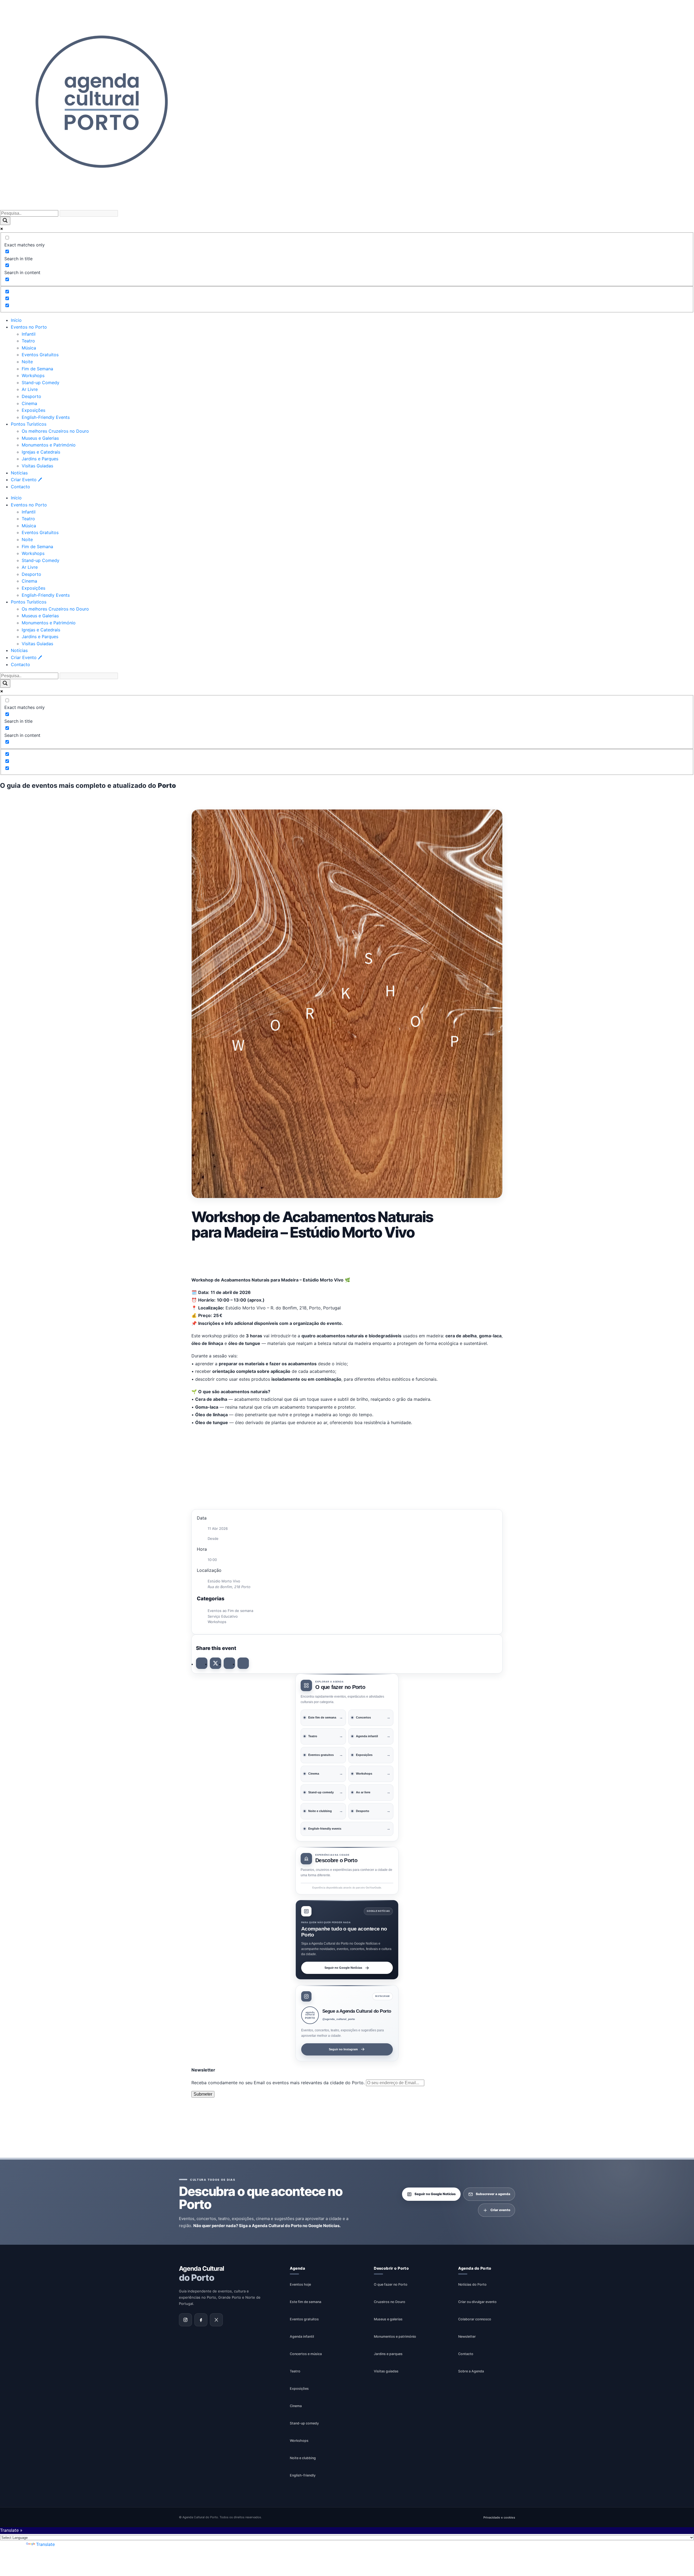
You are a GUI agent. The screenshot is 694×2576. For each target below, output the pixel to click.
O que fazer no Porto (391, 2284)
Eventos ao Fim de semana (230, 1611)
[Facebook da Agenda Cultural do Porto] (201, 2320)
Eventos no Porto (29, 327)
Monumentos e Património (49, 445)
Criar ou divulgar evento (477, 2302)
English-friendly (303, 2475)
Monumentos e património (395, 2336)
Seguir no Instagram (343, 2049)
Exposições (33, 410)
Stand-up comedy (304, 2423)
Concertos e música (306, 2354)
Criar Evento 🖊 (26, 480)
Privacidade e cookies (499, 2517)
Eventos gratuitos (304, 2319)
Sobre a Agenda (471, 2371)
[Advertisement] (347, 1257)
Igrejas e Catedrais (41, 452)
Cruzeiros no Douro (390, 2302)
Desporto (31, 396)
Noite (27, 362)
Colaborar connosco (475, 2319)
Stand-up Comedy (41, 383)
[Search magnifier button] (5, 221)
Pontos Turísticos (29, 424)
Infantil (29, 334)
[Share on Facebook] (202, 1663)
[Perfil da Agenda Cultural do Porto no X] (216, 2320)
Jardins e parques (388, 2354)
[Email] (243, 1663)
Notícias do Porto (472, 2284)
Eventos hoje (300, 2284)
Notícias (19, 473)
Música (29, 348)
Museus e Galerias (40, 438)
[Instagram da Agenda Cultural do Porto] (185, 2320)
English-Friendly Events (46, 417)
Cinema (29, 403)
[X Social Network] (216, 1663)
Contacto (20, 487)
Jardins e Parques (40, 459)
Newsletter (467, 2336)
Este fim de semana (306, 2302)
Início (16, 320)
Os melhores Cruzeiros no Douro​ (55, 431)
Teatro (28, 341)
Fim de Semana (37, 369)
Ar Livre (30, 389)
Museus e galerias (388, 2319)
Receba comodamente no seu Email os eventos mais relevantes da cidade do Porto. (279, 2083)
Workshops (33, 375)
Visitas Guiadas (37, 466)
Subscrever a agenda (493, 2194)
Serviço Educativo (223, 1616)
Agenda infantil (302, 2336)
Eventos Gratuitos (40, 355)
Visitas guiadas (386, 2371)
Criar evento (500, 2210)
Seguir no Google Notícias (343, 1967)
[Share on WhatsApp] (229, 1663)
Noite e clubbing (303, 2458)
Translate (45, 2544)
